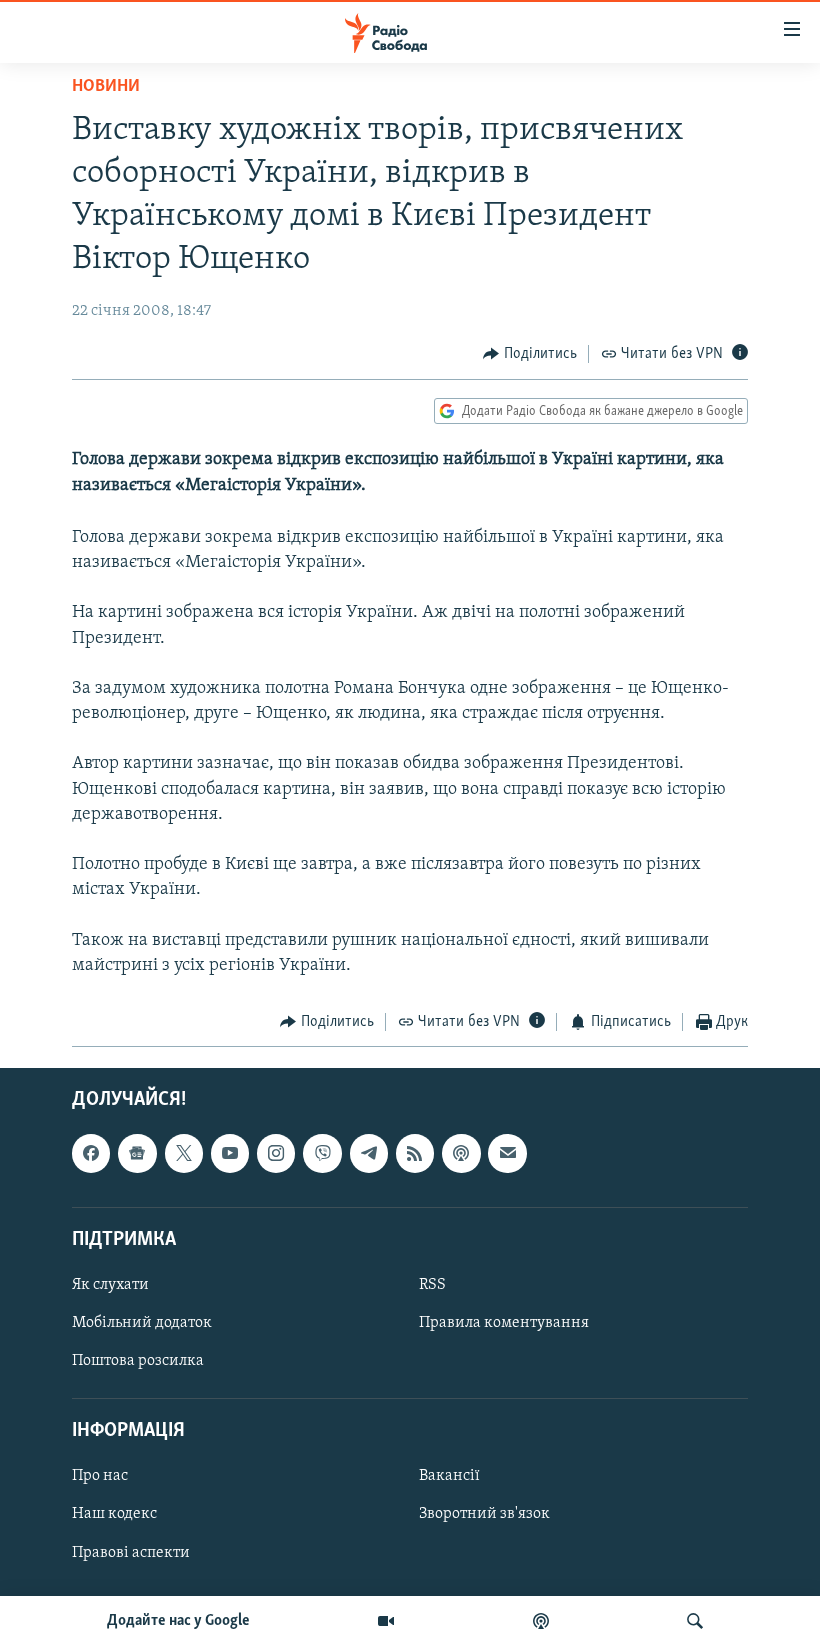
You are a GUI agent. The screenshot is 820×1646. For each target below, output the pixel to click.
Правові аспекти (131, 1552)
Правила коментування (504, 1323)
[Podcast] (461, 1153)
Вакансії (449, 1476)
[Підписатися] (507, 1153)
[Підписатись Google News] (137, 1153)
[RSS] (415, 1153)
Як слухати (110, 1285)
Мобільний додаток (142, 1323)
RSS (432, 1285)
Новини (106, 87)
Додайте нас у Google (178, 1621)
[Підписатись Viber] (322, 1153)
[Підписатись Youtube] (230, 1153)
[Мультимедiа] (386, 1621)
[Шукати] (695, 1621)
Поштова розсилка (138, 1361)
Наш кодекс (114, 1514)
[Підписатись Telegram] (369, 1153)
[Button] (530, 354)
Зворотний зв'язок (484, 1514)
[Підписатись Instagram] (276, 1153)
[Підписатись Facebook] (91, 1153)
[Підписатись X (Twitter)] (184, 1153)
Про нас (100, 1476)
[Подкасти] (541, 1621)
